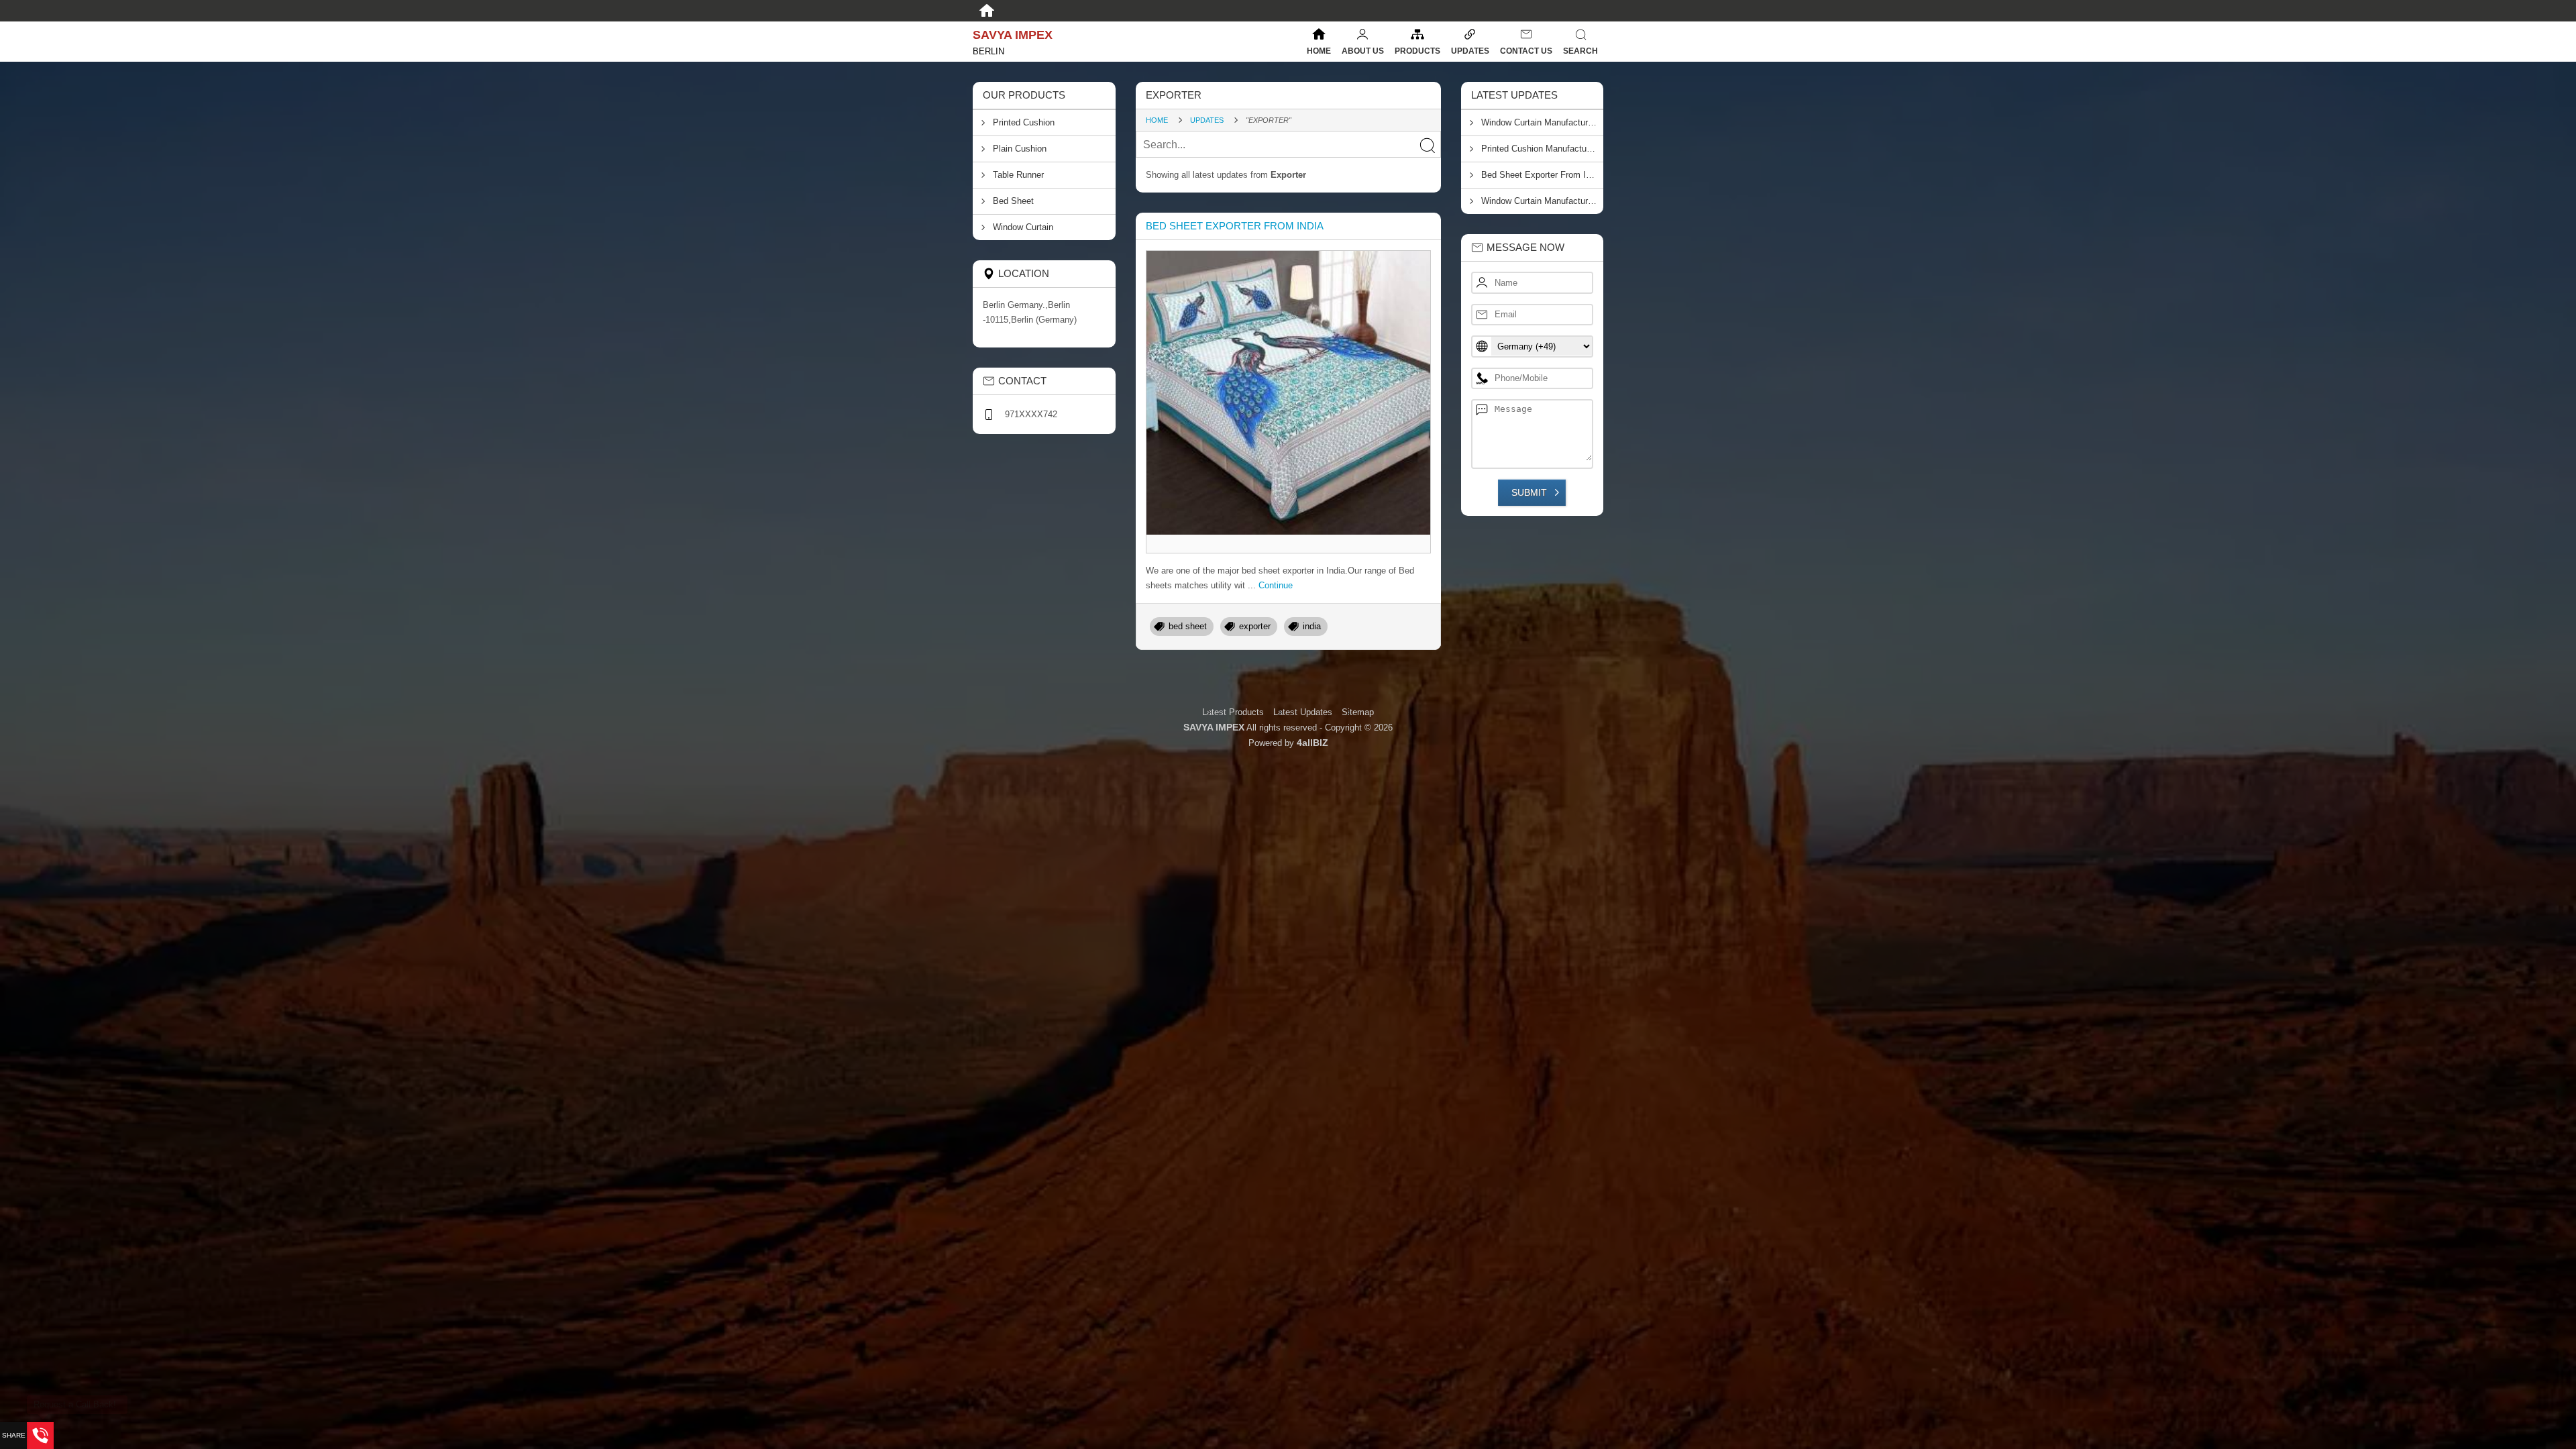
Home (1319, 51)
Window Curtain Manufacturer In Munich (1543, 122)
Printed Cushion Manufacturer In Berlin (1543, 149)
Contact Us (1526, 51)
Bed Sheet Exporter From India (1235, 226)
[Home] (987, 11)
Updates (1470, 51)
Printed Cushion (1024, 122)
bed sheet (1188, 626)
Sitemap (1358, 712)
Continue (1276, 585)
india (1312, 626)
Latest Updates (1303, 712)
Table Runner (1018, 175)
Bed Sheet (1013, 201)
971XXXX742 (1031, 414)
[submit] (1427, 145)
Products (1417, 51)
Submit (1529, 492)
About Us (1363, 51)
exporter (1255, 626)
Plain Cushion (1020, 149)
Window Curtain (1023, 227)
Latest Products (1234, 712)
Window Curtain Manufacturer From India (1543, 201)
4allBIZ (1312, 743)
